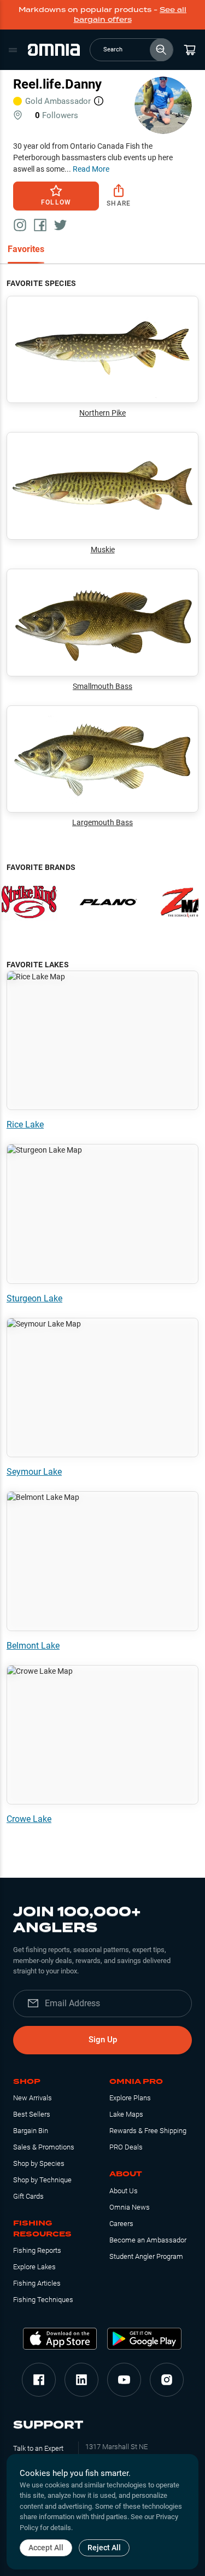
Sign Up (103, 2040)
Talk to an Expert (38, 2448)
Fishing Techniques (43, 2300)
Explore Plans (130, 2098)
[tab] (26, 250)
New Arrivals (33, 2098)
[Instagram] (167, 2380)
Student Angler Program (146, 2256)
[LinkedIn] (81, 2380)
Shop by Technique (42, 2180)
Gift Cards (28, 2196)
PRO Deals (126, 2147)
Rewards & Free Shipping (148, 2131)
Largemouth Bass (102, 822)
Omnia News (130, 2207)
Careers (121, 2224)
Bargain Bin (31, 2131)
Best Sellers (32, 2114)
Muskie (103, 550)
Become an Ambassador (148, 2240)
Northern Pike (102, 413)
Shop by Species (39, 2163)
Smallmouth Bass (102, 686)
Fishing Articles (37, 2283)
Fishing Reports (37, 2250)
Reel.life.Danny (57, 84)
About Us (124, 2191)
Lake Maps (126, 2114)
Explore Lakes (34, 2267)
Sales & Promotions (44, 2147)
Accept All (46, 2548)
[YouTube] (124, 2380)
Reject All (104, 2548)
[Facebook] (39, 2380)
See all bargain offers (130, 14)
